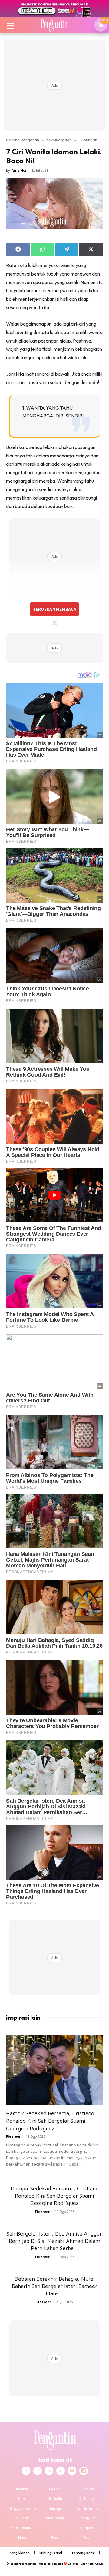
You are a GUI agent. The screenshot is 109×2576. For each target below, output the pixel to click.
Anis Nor (19, 170)
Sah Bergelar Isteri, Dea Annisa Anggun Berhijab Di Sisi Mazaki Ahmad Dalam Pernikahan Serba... (55, 2241)
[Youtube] (72, 2471)
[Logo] (54, 25)
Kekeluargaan (59, 140)
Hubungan (88, 140)
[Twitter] (49, 2471)
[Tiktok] (61, 2471)
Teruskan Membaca (54, 609)
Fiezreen (14, 2136)
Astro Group (95, 2564)
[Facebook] (26, 2471)
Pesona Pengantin (23, 140)
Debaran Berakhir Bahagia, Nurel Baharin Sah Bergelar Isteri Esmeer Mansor (54, 2286)
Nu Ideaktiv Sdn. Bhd (50, 2564)
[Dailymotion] (84, 2471)
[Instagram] (38, 2471)
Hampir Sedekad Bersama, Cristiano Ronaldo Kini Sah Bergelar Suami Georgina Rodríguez (50, 2121)
